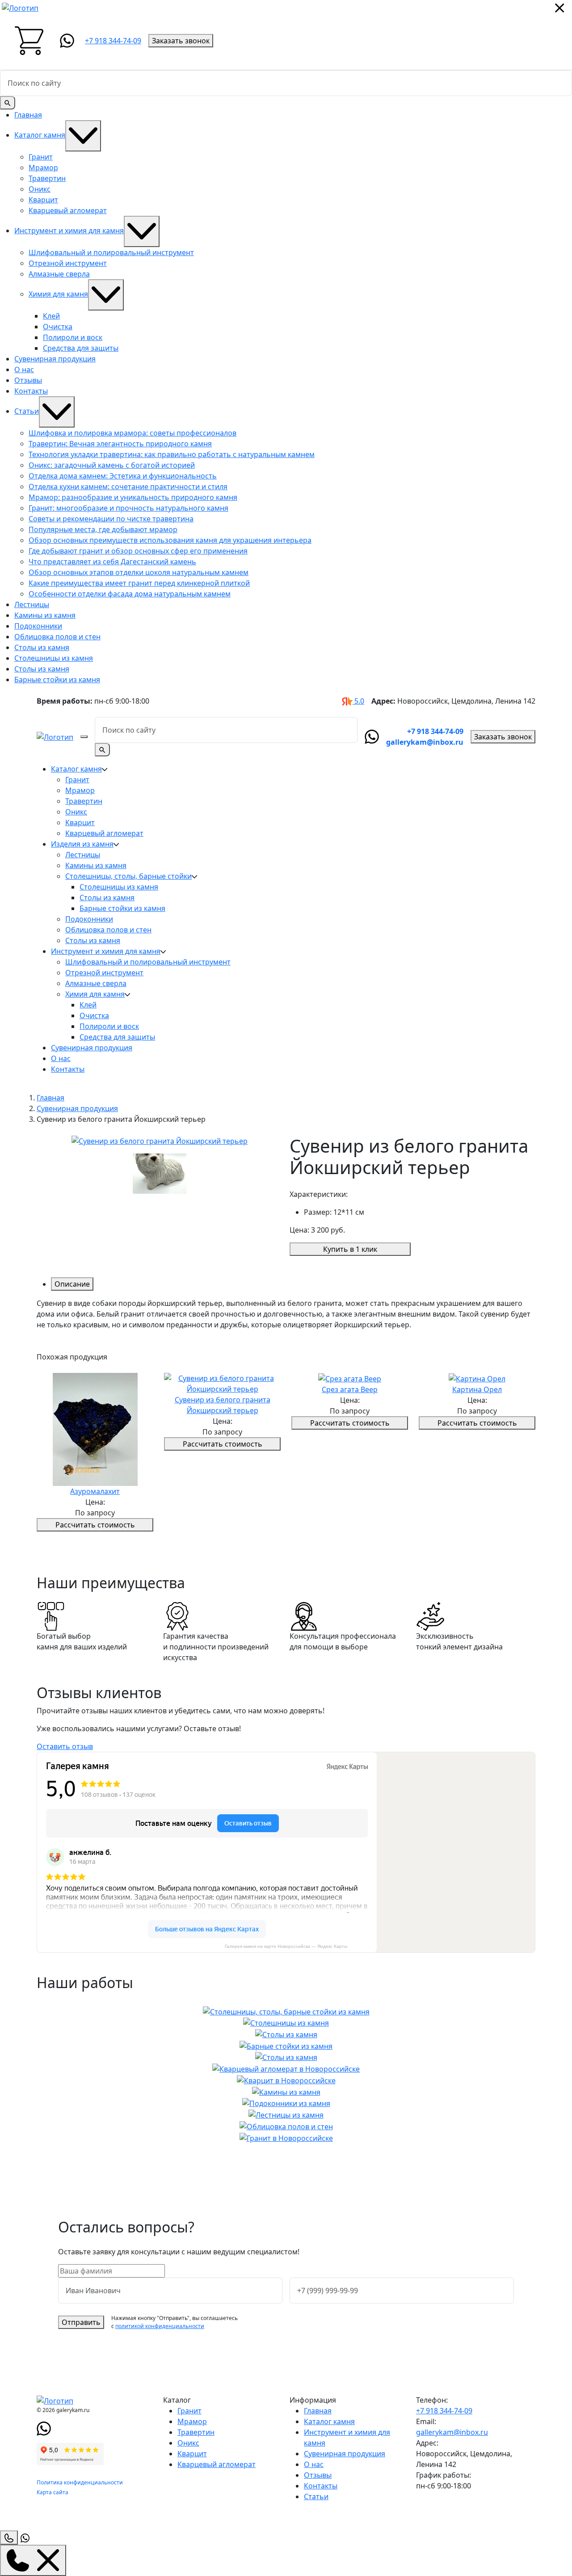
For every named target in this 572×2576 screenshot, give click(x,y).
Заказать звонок (181, 41)
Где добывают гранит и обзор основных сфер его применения (138, 551)
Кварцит (43, 200)
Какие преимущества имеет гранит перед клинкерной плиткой (139, 583)
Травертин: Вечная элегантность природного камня (120, 444)
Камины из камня (45, 615)
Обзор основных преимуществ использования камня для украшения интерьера (170, 540)
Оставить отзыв (65, 1746)
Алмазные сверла (59, 274)
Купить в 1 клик (350, 1249)
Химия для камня (58, 294)
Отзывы (28, 380)
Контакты (31, 391)
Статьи (27, 411)
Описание (72, 1284)
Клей (51, 316)
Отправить (81, 2322)
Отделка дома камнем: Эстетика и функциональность (123, 476)
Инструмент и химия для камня (69, 231)
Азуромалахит (95, 1491)
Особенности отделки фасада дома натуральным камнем (130, 594)
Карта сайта (53, 2492)
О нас (24, 369)
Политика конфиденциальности (80, 2482)
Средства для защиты (81, 348)
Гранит (41, 157)
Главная (28, 115)
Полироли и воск (73, 337)
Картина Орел (477, 1389)
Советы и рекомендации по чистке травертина (111, 519)
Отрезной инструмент (68, 263)
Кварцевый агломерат (68, 210)
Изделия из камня (82, 844)
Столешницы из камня (54, 658)
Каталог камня (40, 135)
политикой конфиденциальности (160, 2326)
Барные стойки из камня (57, 680)
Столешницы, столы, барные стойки (128, 876)
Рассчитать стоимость (95, 1525)
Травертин (47, 178)
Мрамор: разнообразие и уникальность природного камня (133, 497)
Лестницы (32, 604)
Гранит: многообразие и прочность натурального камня (128, 508)
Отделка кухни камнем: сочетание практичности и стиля (128, 487)
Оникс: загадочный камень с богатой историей (112, 465)
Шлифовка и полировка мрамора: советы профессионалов (132, 433)
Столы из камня (42, 647)
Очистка (58, 327)
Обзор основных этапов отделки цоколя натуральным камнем (139, 572)
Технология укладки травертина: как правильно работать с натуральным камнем (172, 454)
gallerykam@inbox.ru (425, 742)
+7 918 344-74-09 (113, 41)
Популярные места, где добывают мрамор (103, 529)
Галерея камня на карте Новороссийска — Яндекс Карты (286, 1946)
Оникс (40, 189)
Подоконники (38, 626)
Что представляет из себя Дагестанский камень (112, 562)
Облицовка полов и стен (57, 637)
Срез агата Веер (350, 1389)
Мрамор (43, 168)
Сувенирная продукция (55, 359)
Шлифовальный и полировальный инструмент (111, 252)
